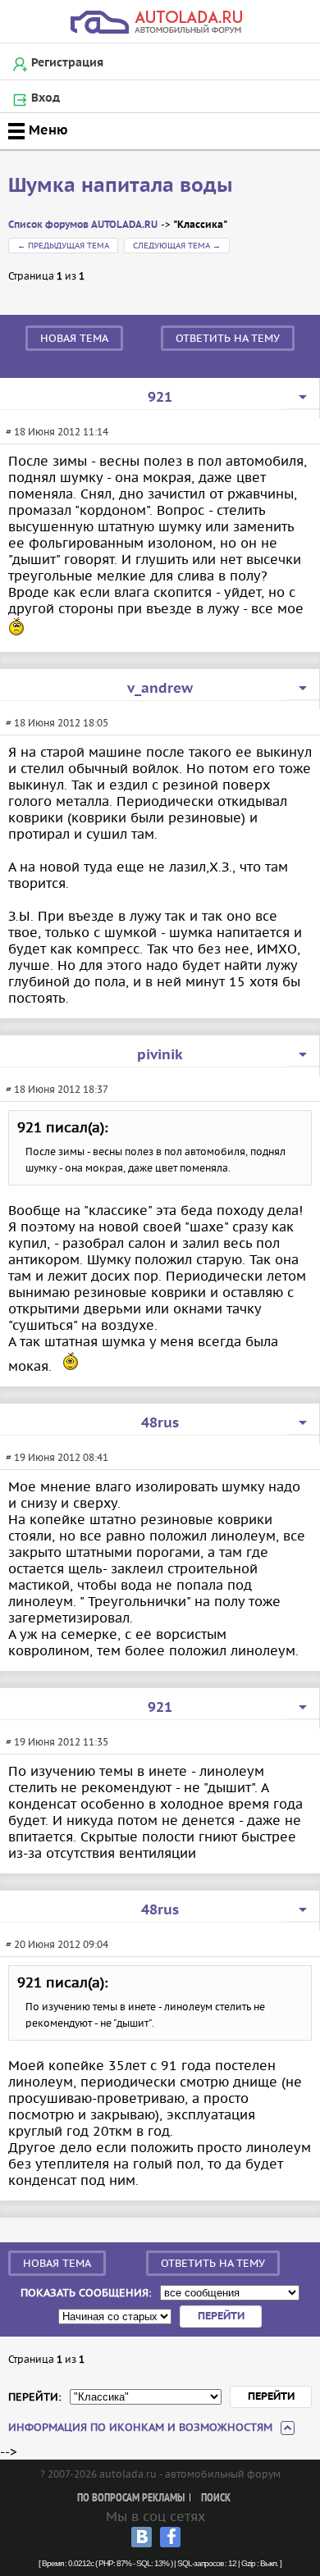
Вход (46, 98)
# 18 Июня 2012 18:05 (57, 723)
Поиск (216, 2499)
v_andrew (160, 689)
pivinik (160, 1055)
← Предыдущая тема (63, 246)
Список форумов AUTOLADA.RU (83, 225)
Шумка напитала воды (121, 186)
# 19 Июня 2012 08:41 (57, 1457)
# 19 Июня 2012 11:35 (57, 1742)
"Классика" (200, 225)
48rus (160, 1423)
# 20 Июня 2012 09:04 (57, 1944)
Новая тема (74, 338)
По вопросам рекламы (131, 2499)
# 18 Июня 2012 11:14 (57, 432)
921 (160, 398)
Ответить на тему (228, 338)
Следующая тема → (177, 246)
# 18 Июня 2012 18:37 (57, 1089)
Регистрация (67, 63)
